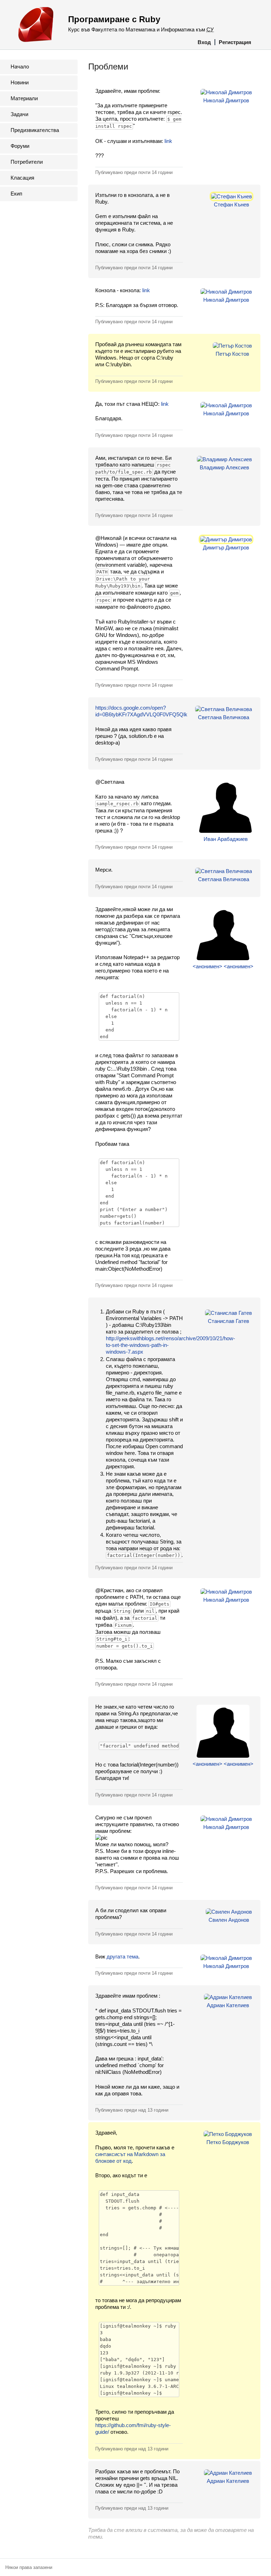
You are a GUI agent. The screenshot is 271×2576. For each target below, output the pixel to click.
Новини (20, 82)
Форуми (20, 146)
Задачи (19, 114)
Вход (204, 42)
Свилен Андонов (229, 1920)
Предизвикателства (35, 130)
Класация (22, 178)
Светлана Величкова (224, 717)
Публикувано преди (134, 172)
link (168, 141)
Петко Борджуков (228, 2142)
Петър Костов (232, 354)
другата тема (122, 1957)
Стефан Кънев (231, 204)
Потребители (27, 162)
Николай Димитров (226, 100)
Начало (20, 67)
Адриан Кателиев (228, 2005)
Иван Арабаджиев (226, 839)
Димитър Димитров (226, 547)
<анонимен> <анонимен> (223, 966)
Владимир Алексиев (224, 467)
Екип (16, 194)
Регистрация (235, 42)
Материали (24, 98)
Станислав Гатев (228, 1321)
